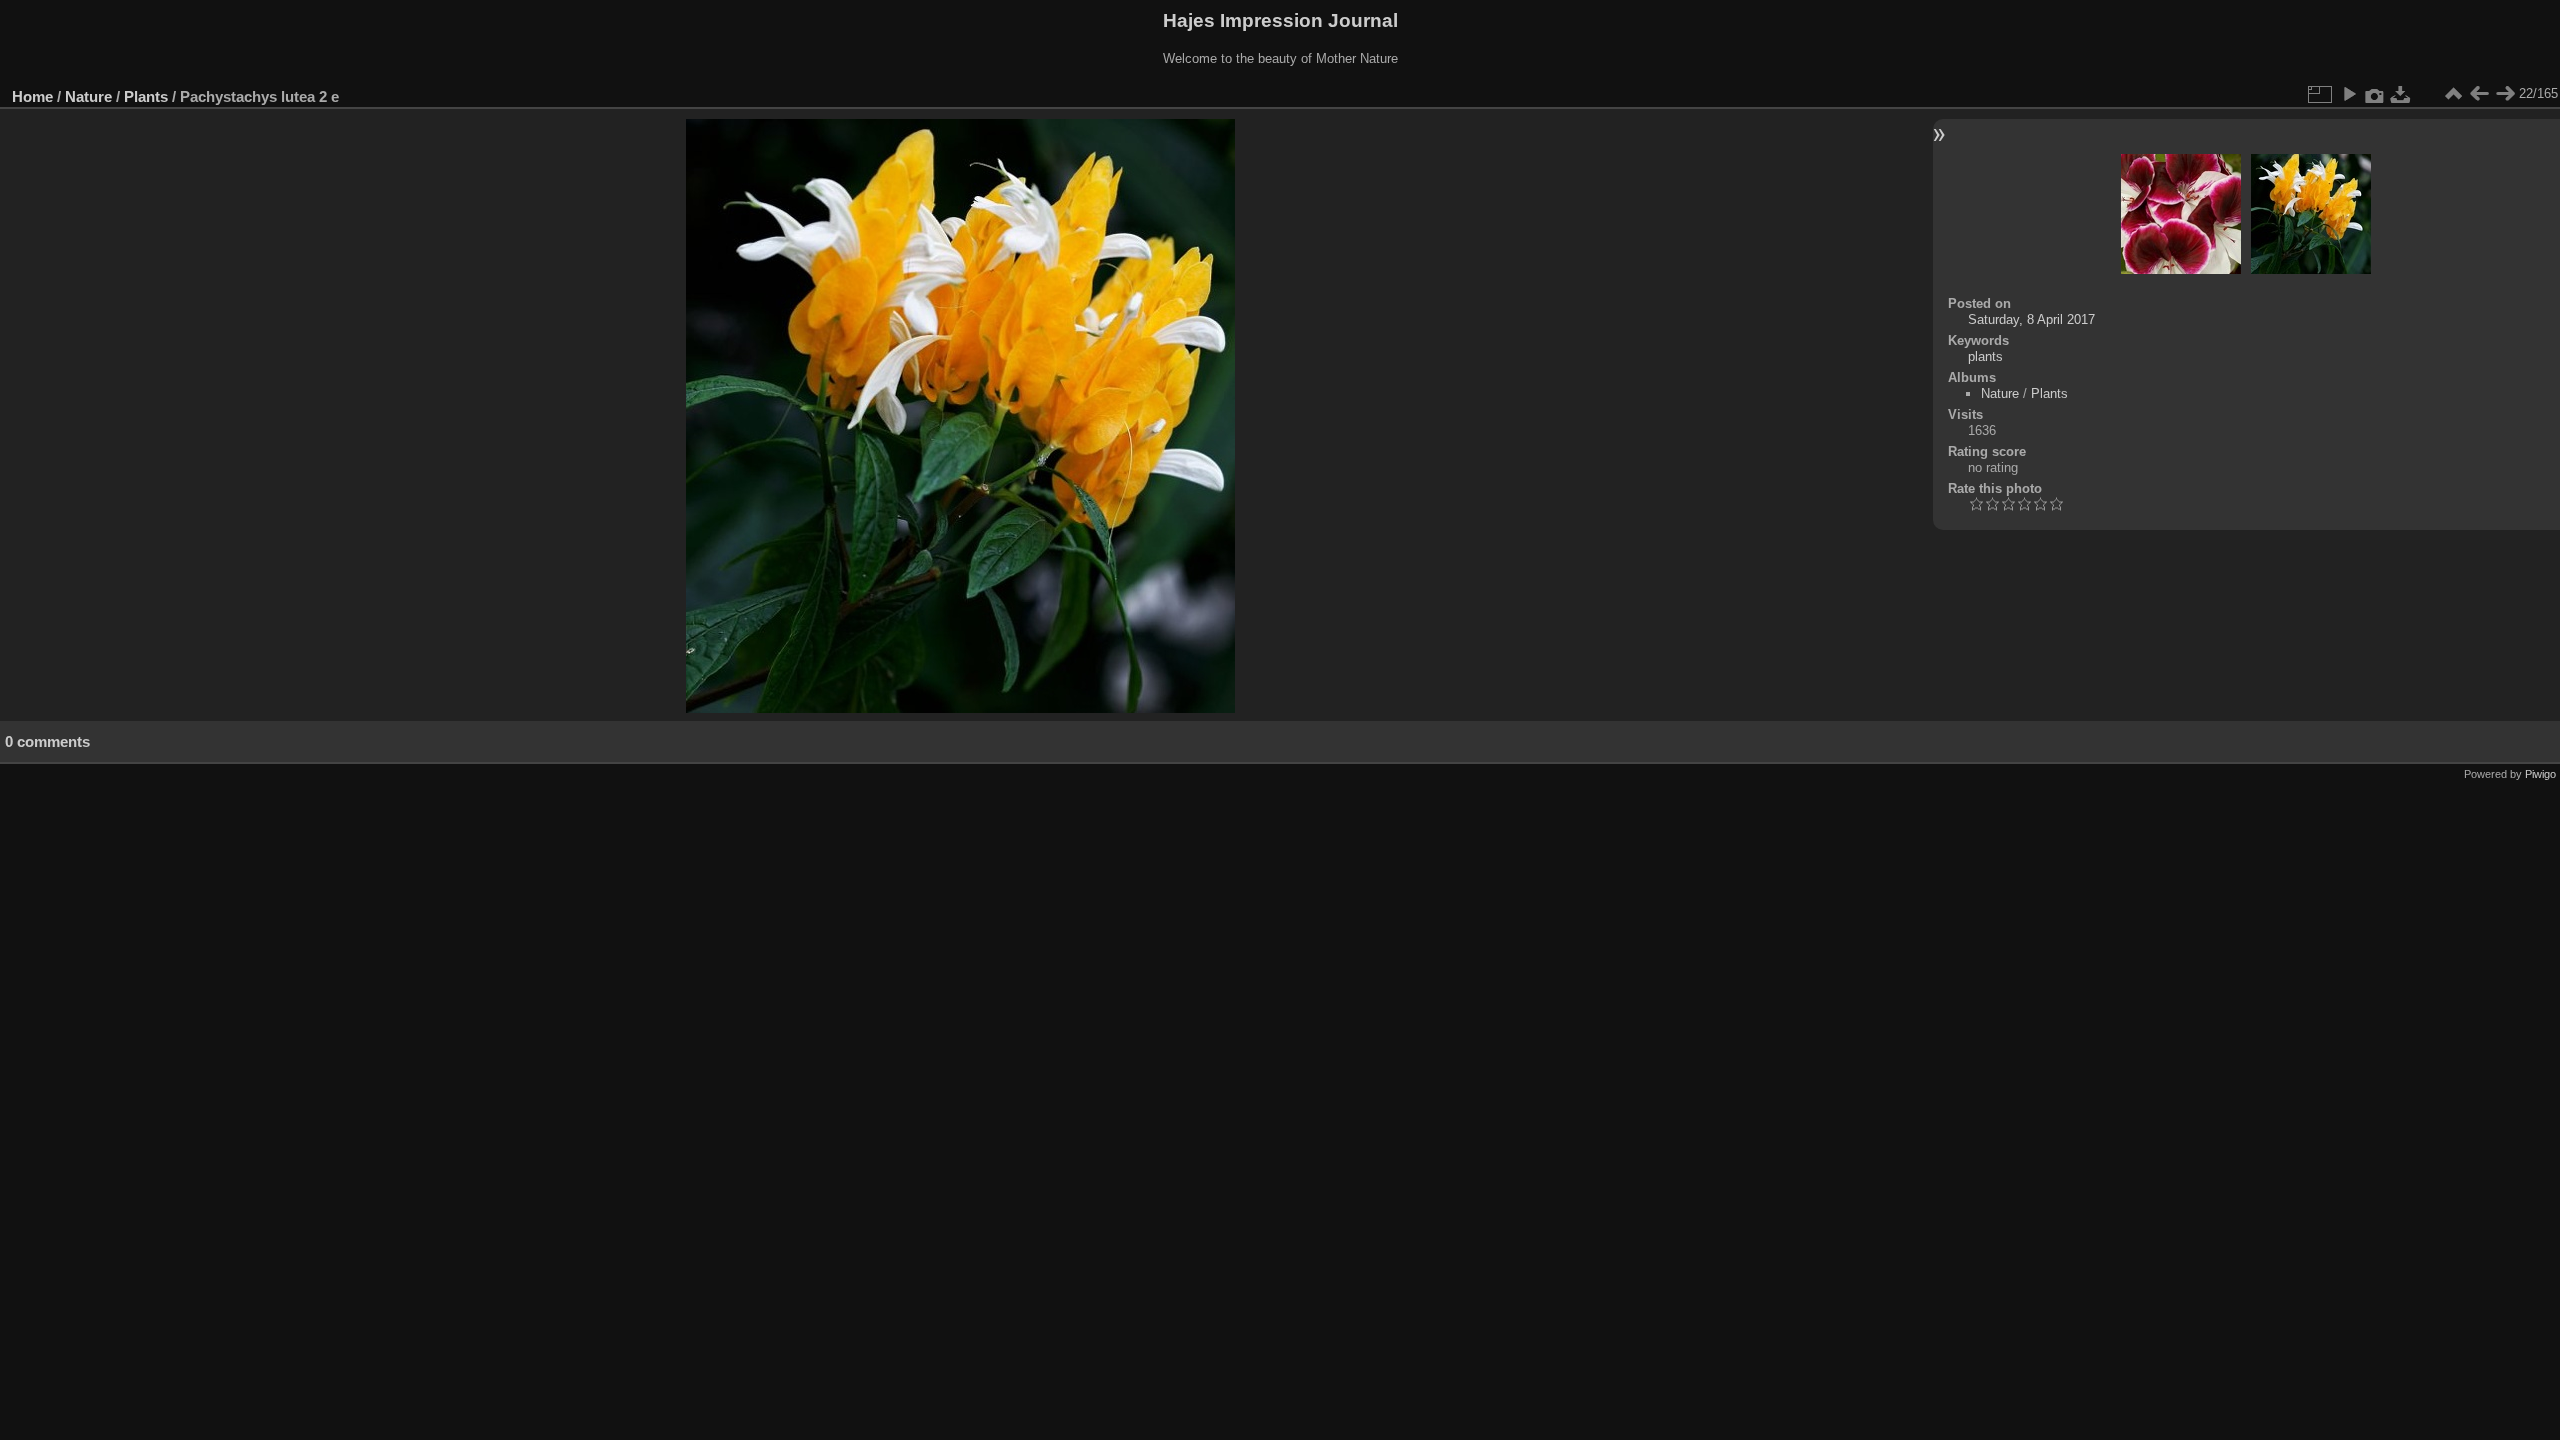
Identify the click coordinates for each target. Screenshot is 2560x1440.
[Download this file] (2401, 94)
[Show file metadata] (2375, 94)
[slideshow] (2349, 94)
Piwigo (2540, 774)
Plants (146, 96)
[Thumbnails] (2453, 94)
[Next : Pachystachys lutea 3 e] (2505, 94)
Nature (88, 96)
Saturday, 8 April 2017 (2031, 319)
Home (32, 96)
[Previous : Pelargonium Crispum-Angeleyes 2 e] (2479, 94)
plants (1985, 356)
